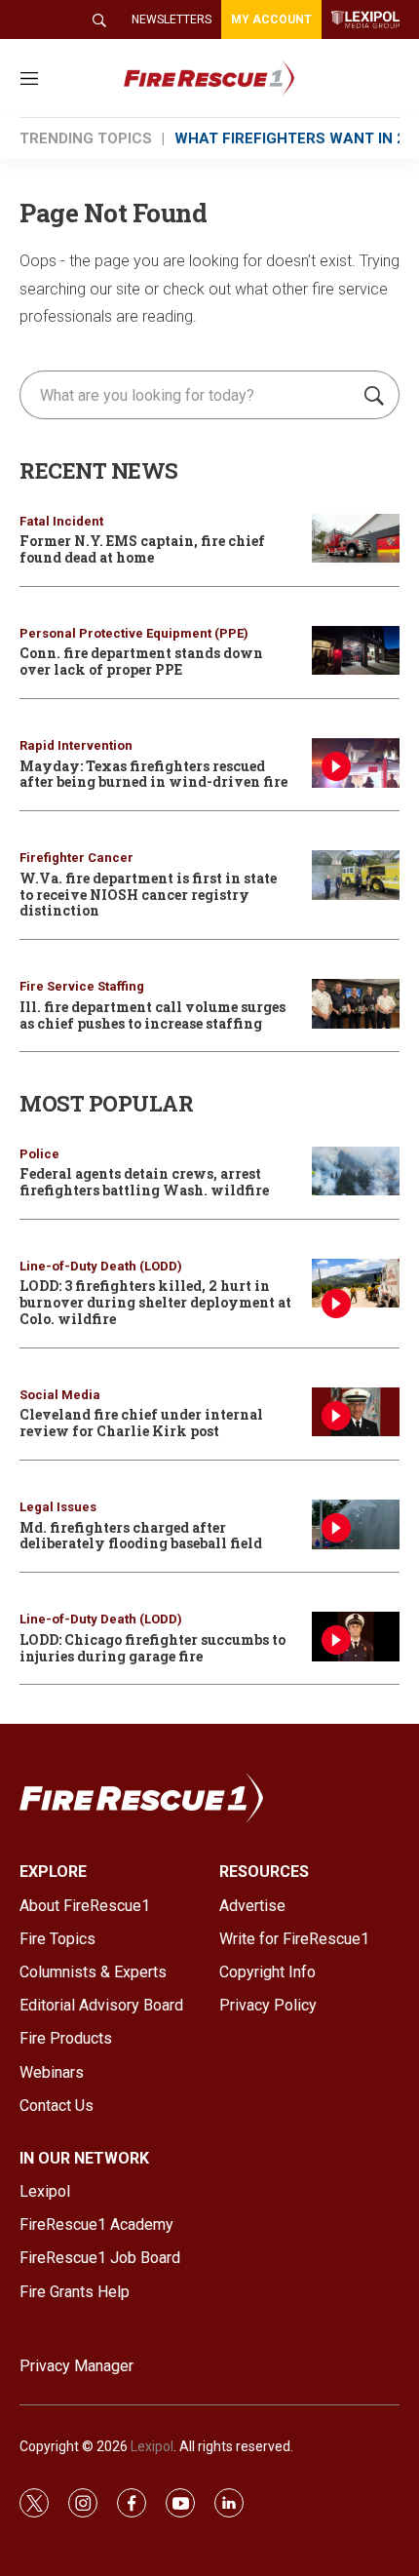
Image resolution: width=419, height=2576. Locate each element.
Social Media (60, 1395)
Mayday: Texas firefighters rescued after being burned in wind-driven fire (153, 774)
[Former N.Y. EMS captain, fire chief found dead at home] (356, 539)
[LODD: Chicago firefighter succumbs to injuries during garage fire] (356, 1637)
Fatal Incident (61, 521)
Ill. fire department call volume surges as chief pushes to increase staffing (152, 1015)
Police (39, 1154)
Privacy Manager (76, 2366)
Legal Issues (58, 1507)
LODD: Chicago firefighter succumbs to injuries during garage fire (152, 1648)
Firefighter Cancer (76, 858)
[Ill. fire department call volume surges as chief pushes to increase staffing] (356, 1004)
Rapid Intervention (76, 745)
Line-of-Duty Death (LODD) (101, 1266)
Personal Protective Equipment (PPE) (134, 633)
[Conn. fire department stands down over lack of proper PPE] (356, 651)
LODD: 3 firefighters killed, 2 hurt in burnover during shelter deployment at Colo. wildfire (155, 1302)
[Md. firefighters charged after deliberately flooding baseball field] (356, 1524)
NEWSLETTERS (171, 20)
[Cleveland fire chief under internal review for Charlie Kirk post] (356, 1412)
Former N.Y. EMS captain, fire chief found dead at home (142, 549)
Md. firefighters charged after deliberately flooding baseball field (141, 1536)
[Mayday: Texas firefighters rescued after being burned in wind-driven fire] (356, 763)
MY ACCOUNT (271, 20)
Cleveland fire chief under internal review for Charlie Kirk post (141, 1423)
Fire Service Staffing (82, 986)
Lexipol (152, 2446)
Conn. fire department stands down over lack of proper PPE (141, 661)
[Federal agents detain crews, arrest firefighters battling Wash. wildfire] (356, 1171)
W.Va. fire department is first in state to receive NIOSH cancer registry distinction (148, 895)
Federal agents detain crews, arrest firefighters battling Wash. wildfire (144, 1182)
